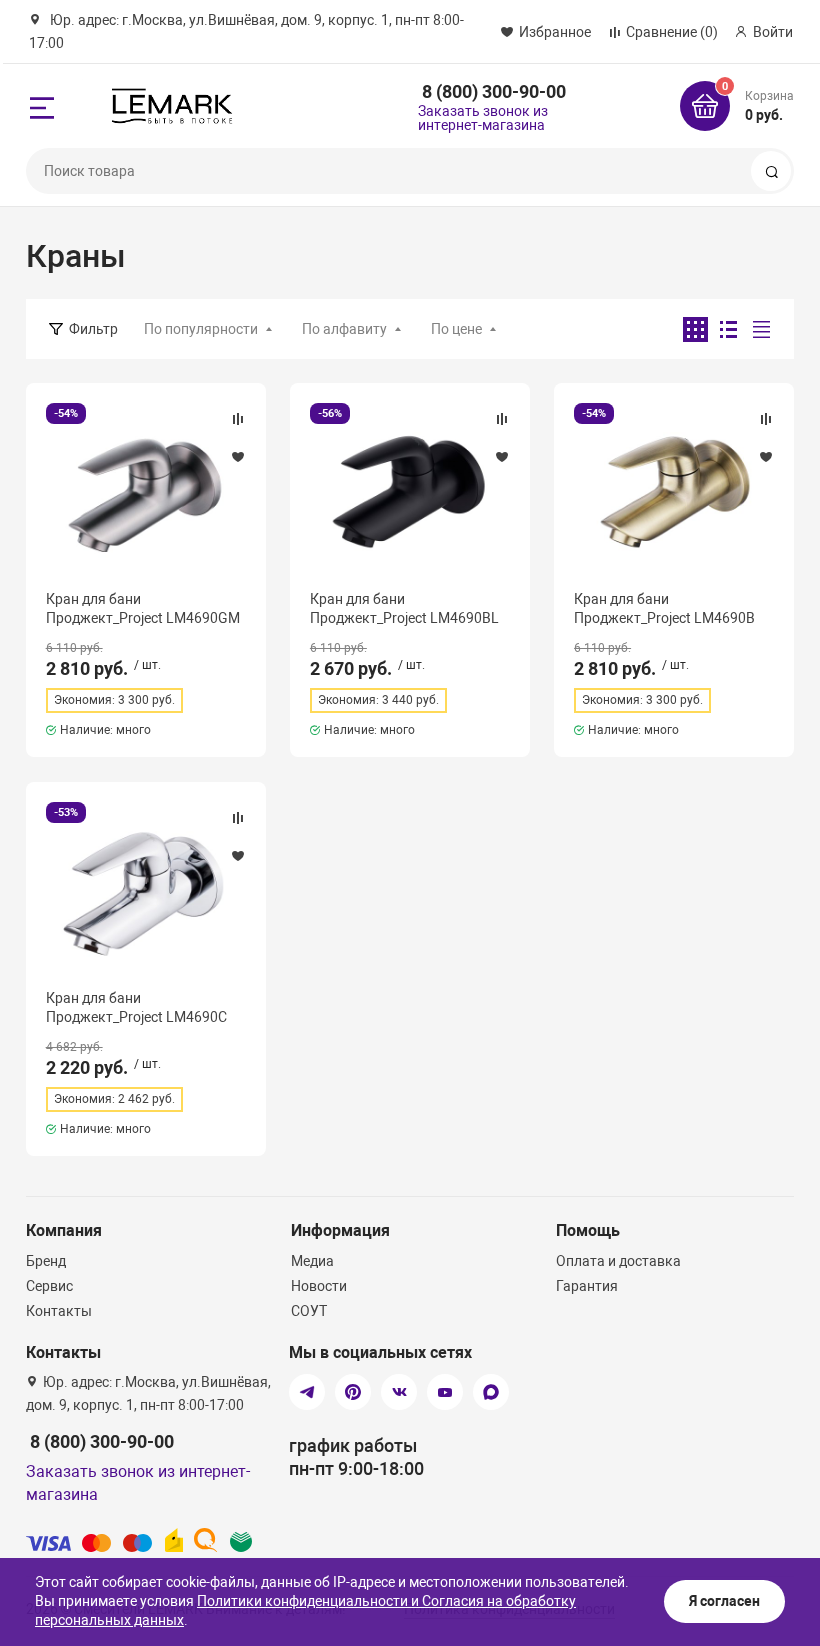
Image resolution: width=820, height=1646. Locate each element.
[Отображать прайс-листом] (761, 329)
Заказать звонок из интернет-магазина (483, 118)
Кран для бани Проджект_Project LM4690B (664, 608)
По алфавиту (344, 329)
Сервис (49, 1286)
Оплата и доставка (618, 1261)
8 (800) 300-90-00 (494, 91)
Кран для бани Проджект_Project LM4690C (136, 1007)
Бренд (46, 1261)
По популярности (201, 329)
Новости (319, 1286)
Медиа (312, 1261)
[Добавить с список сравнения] (238, 419)
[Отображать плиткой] (695, 329)
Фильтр (93, 329)
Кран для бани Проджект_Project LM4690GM (143, 608)
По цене (456, 329)
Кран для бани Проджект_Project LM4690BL (404, 608)
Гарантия (587, 1286)
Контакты (59, 1311)
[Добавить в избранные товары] (238, 456)
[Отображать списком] (728, 329)
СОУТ (309, 1311)
